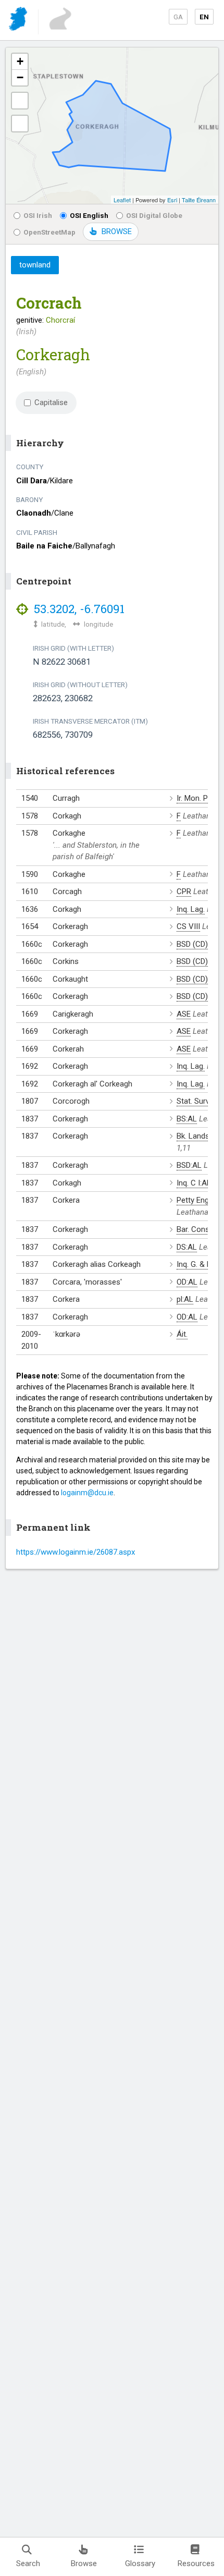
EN (204, 17)
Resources (196, 2563)
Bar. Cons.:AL (199, 1229)
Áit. (182, 1334)
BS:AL (187, 1119)
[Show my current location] (20, 124)
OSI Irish (38, 215)
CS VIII (188, 926)
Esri (172, 200)
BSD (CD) (192, 944)
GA (178, 17)
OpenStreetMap (49, 232)
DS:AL (187, 1247)
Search (28, 2563)
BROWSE (117, 231)
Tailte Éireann (199, 200)
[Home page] (19, 21)
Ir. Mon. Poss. (200, 798)
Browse (84, 2563)
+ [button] (20, 61)
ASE (184, 1014)
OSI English (89, 215)
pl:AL (185, 1299)
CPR (184, 892)
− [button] (20, 77)
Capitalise (51, 402)
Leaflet (122, 200)
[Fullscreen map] (20, 101)
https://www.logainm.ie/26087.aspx (76, 1552)
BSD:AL (189, 1165)
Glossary (140, 2563)
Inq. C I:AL (194, 1183)
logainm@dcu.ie (87, 1493)
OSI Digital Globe (154, 215)
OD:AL (187, 1282)
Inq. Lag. (191, 909)
